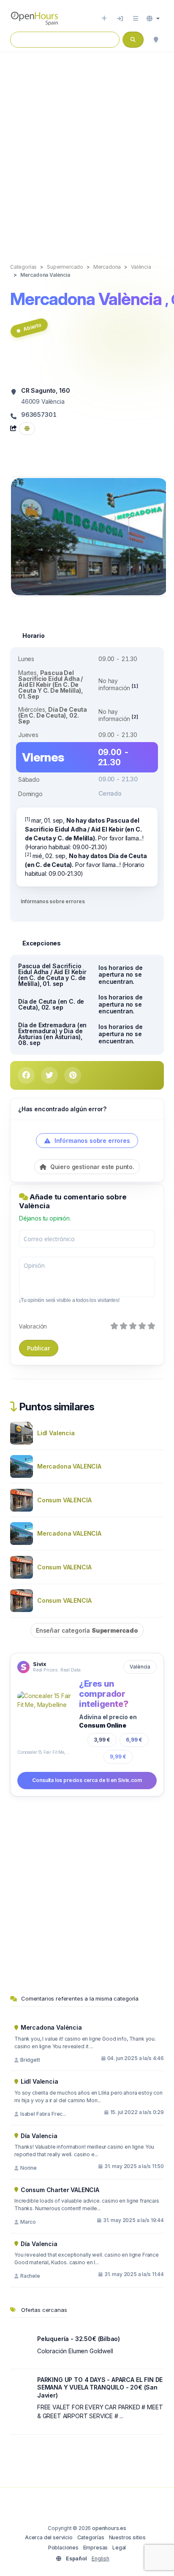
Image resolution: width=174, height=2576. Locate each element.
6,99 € (134, 1740)
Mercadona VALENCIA (69, 1466)
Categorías (91, 2537)
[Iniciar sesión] (120, 19)
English (101, 2558)
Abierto (32, 327)
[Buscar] (156, 40)
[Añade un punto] (104, 19)
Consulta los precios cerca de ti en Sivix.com (87, 1780)
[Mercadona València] (89, 536)
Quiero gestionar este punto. (91, 1167)
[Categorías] (136, 19)
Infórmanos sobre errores (53, 901)
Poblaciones (63, 2548)
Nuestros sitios (127, 2537)
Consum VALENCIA (64, 1500)
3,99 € (102, 1740)
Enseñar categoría (87, 1630)
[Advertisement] (87, 149)
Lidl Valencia (56, 1433)
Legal (119, 2548)
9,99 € (118, 1756)
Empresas (96, 2548)
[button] (153, 19)
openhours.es (109, 2528)
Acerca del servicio (49, 2537)
